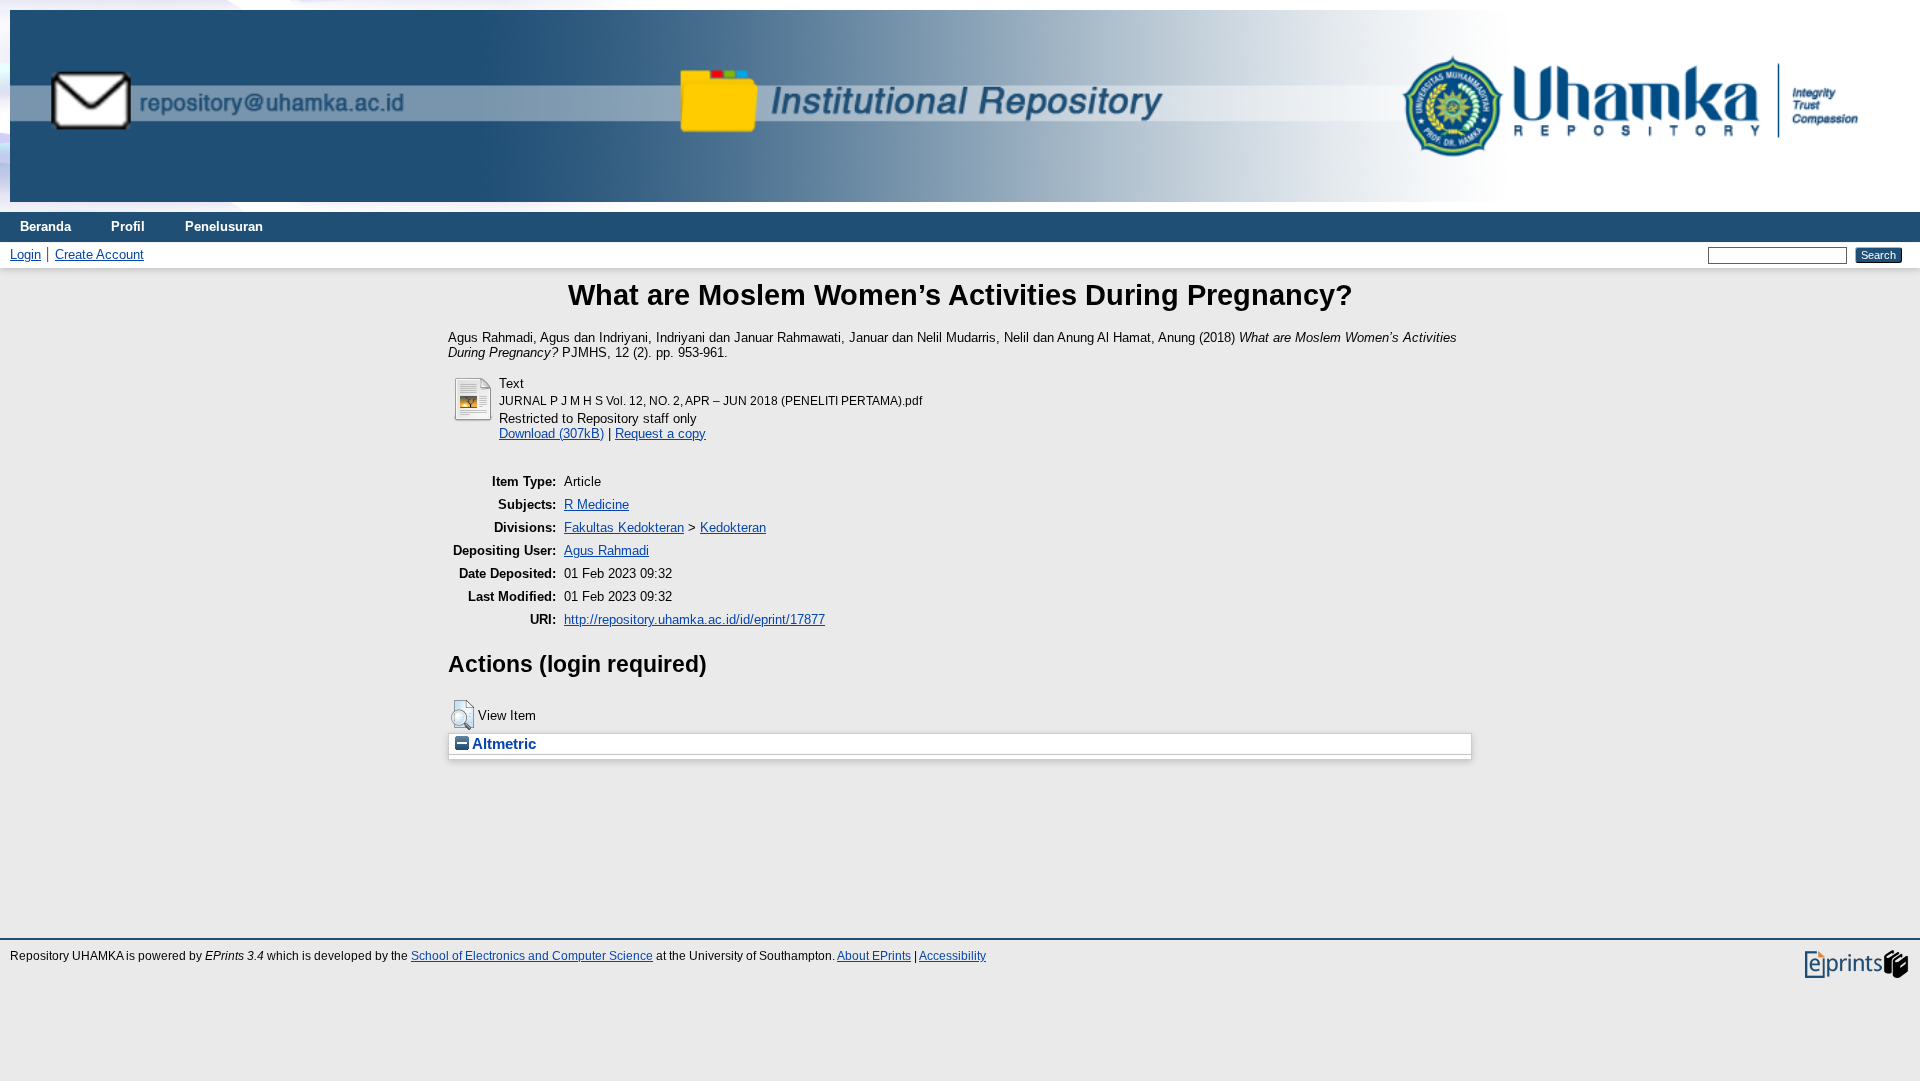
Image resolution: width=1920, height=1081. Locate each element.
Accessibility (952, 956)
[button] (462, 715)
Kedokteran (733, 527)
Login (25, 254)
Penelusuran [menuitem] (224, 226)
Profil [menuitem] (128, 226)
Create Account (99, 254)
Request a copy (660, 433)
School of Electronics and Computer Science (532, 956)
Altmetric (502, 744)
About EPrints (874, 956)
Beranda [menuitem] (45, 226)
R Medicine (596, 504)
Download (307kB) (551, 433)
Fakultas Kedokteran (624, 527)
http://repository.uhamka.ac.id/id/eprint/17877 (694, 619)
